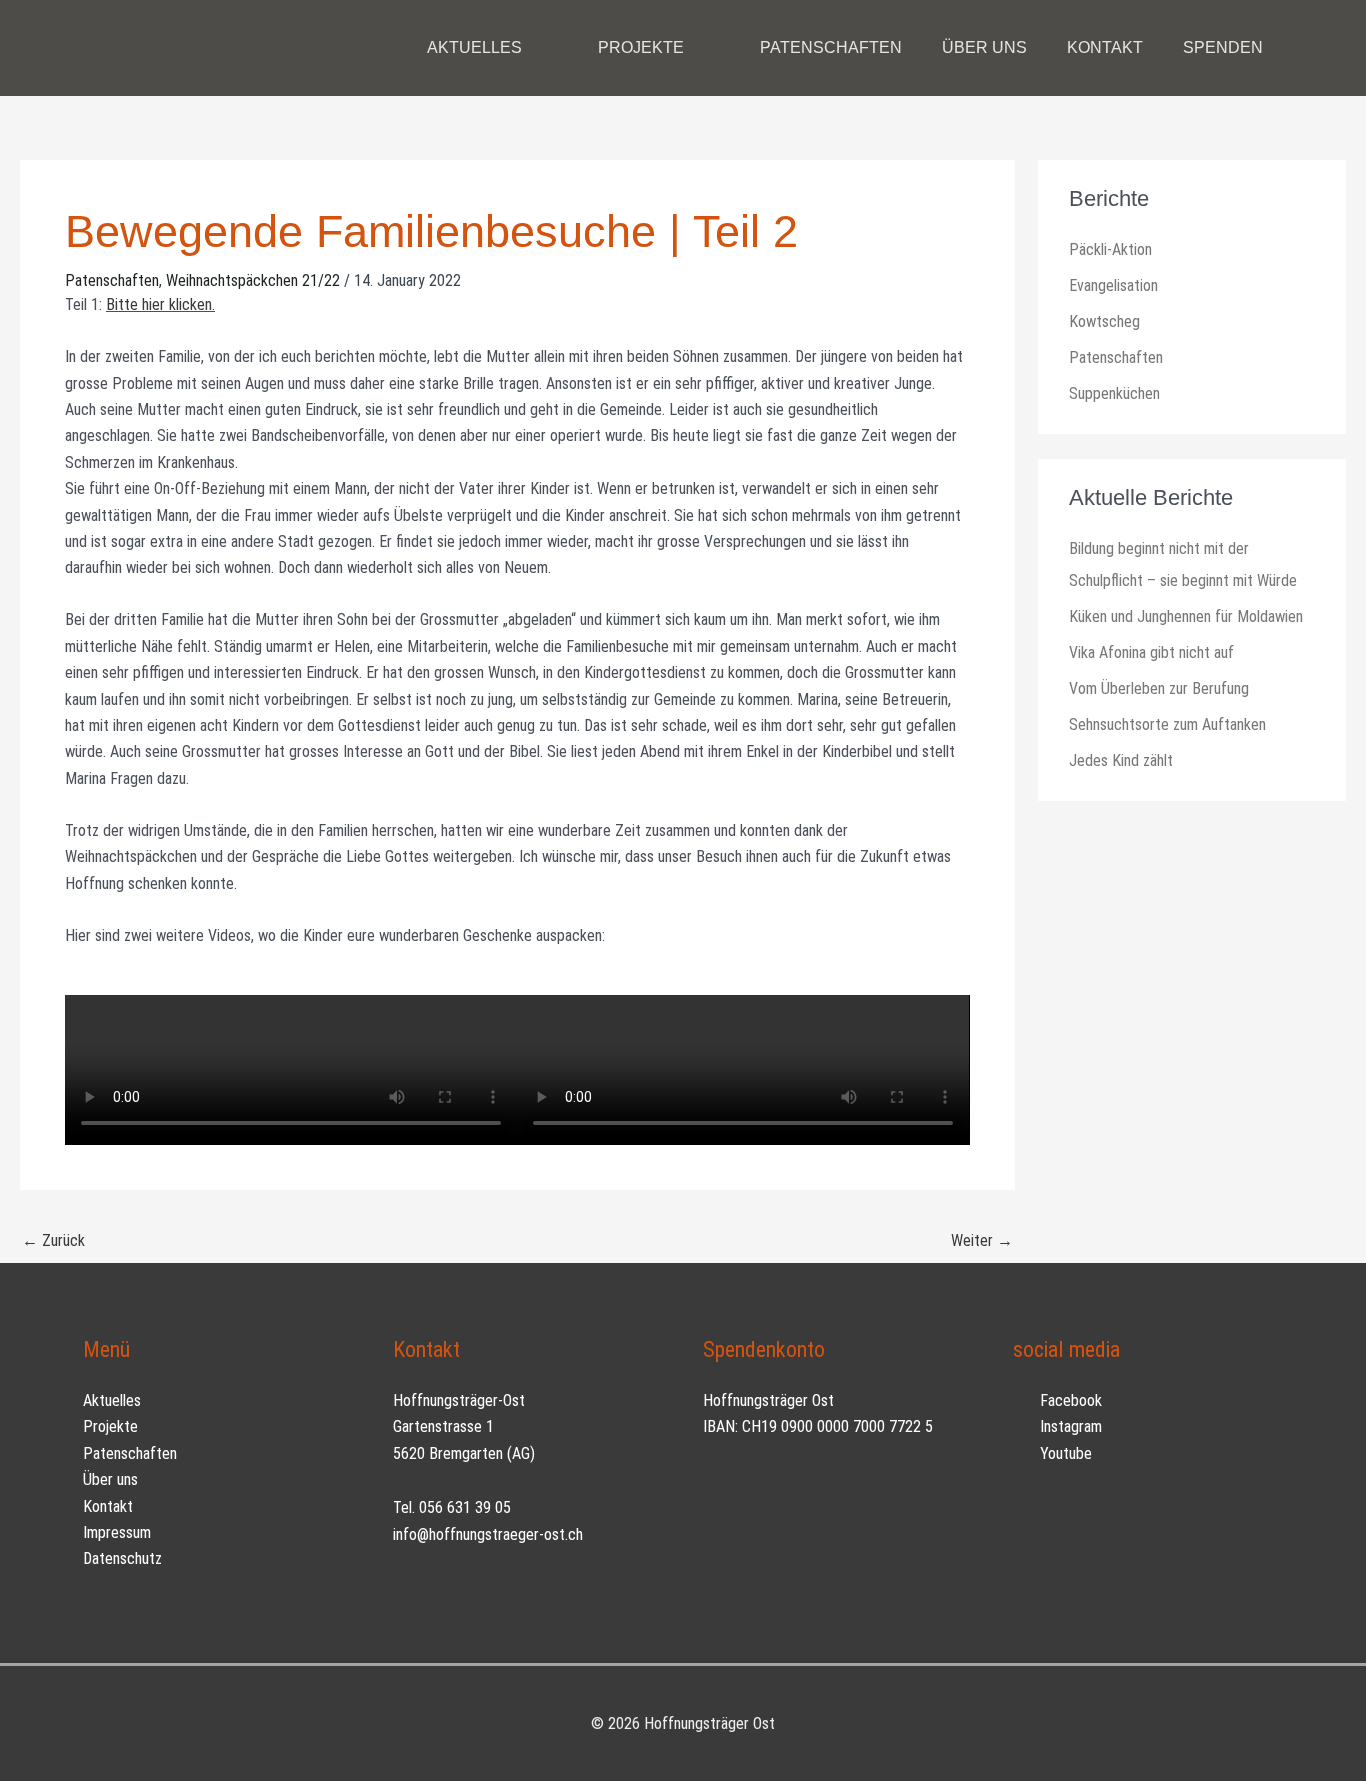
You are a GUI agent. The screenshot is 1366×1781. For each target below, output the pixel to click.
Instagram (1069, 1426)
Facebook (1069, 1400)
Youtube (1064, 1453)
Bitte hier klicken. (160, 304)
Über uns (110, 1479)
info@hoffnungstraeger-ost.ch (488, 1534)
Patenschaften (112, 280)
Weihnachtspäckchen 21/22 (253, 280)
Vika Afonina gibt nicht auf (1151, 652)
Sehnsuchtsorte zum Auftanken (1167, 724)
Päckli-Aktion (1110, 249)
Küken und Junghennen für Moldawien (1186, 616)
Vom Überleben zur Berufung (1159, 688)
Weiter (982, 1240)
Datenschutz (122, 1558)
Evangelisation (1113, 285)
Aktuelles (112, 1400)
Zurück (53, 1240)
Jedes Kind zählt (1121, 760)
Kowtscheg (1104, 321)
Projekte (110, 1426)
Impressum (117, 1532)
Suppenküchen (1114, 393)
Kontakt (108, 1506)
